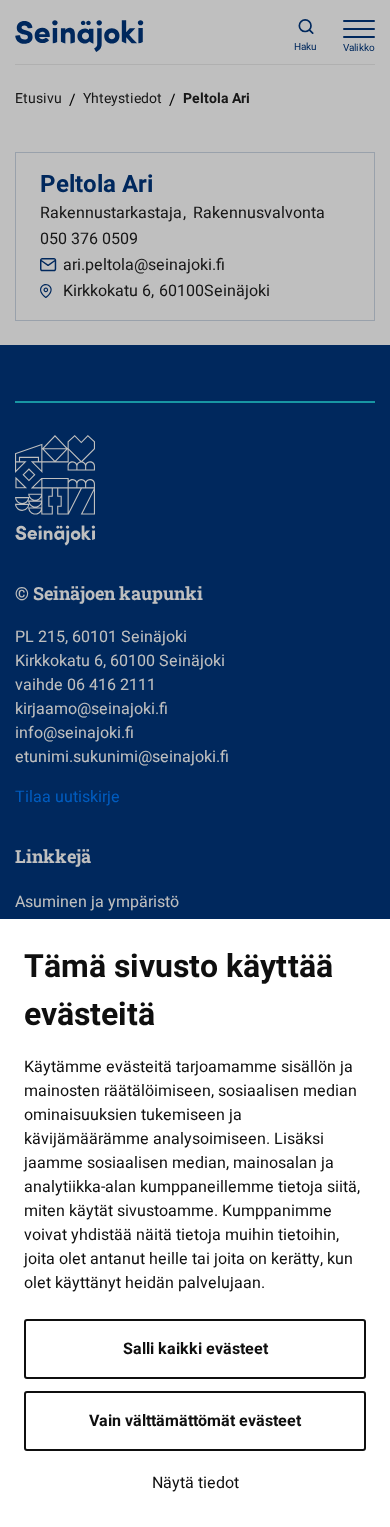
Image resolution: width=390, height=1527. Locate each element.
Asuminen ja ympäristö (97, 902)
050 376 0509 (89, 239)
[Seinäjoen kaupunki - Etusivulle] (79, 35)
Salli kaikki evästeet (195, 1349)
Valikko (359, 48)
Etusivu (38, 98)
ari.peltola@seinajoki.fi (144, 265)
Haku (305, 47)
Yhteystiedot (122, 98)
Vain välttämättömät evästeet (195, 1421)
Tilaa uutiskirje (67, 797)
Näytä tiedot (195, 1483)
